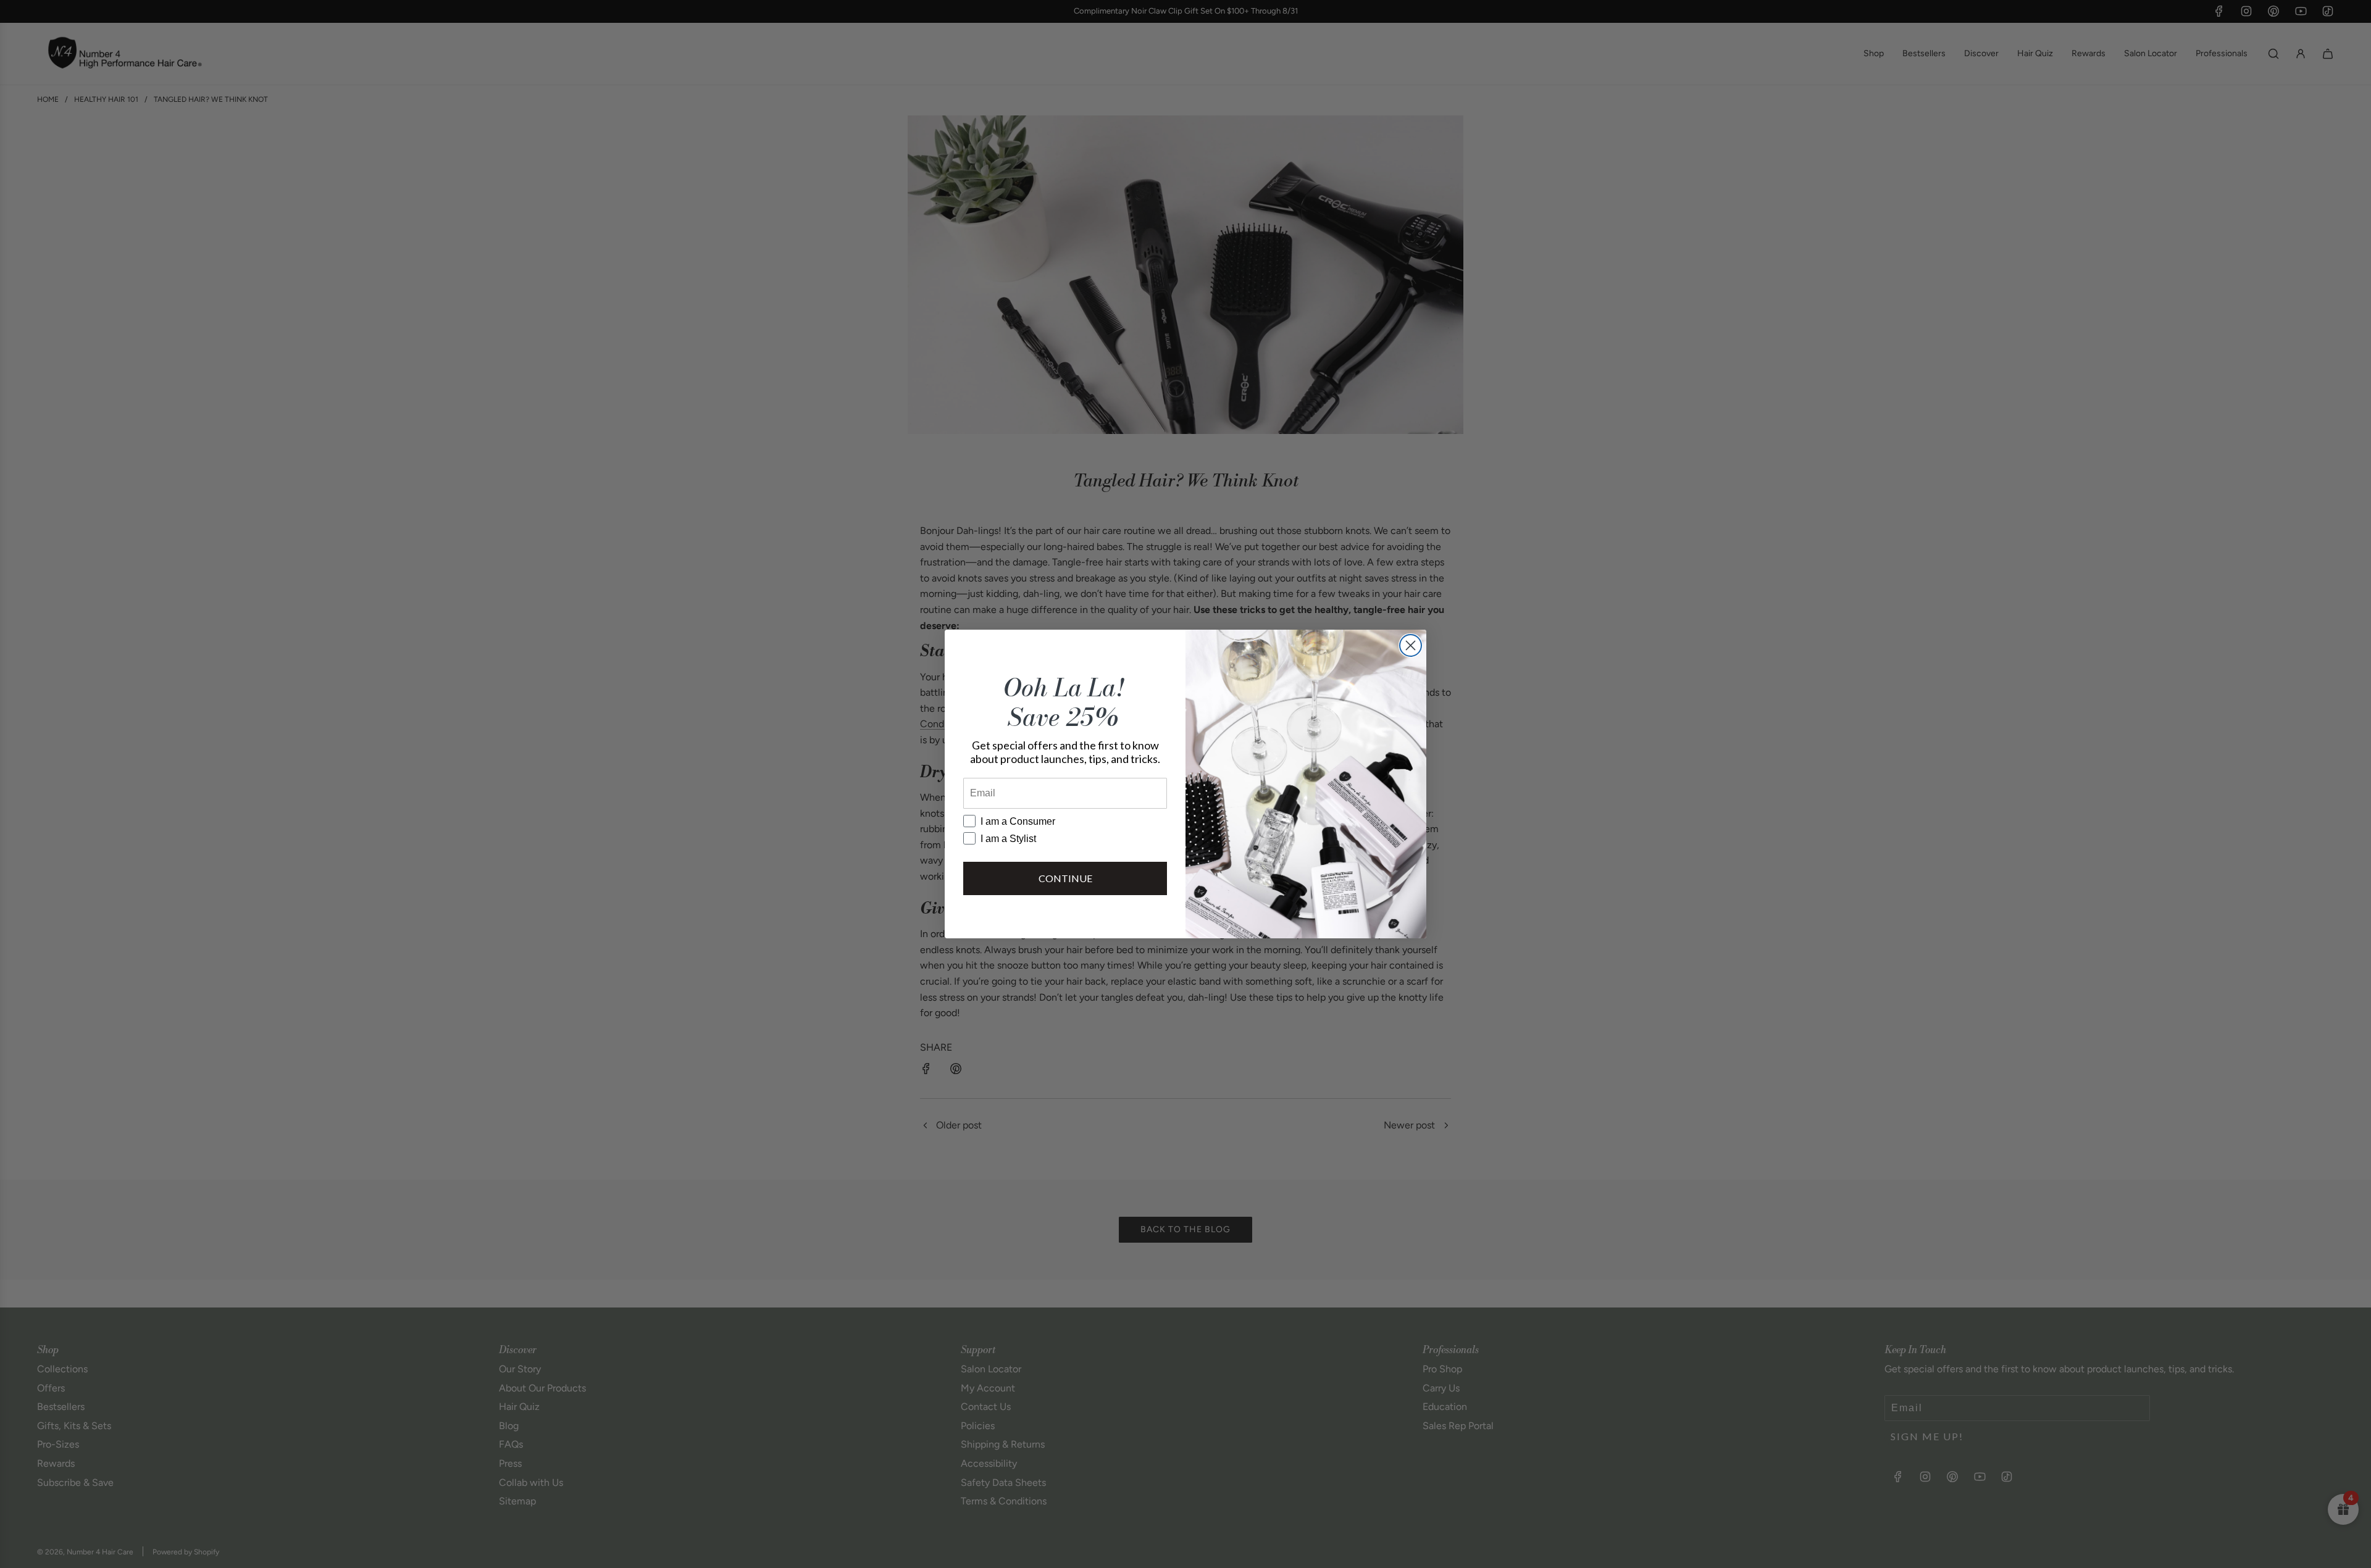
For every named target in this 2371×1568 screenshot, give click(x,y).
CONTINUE (1065, 878)
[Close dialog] (1411, 645)
